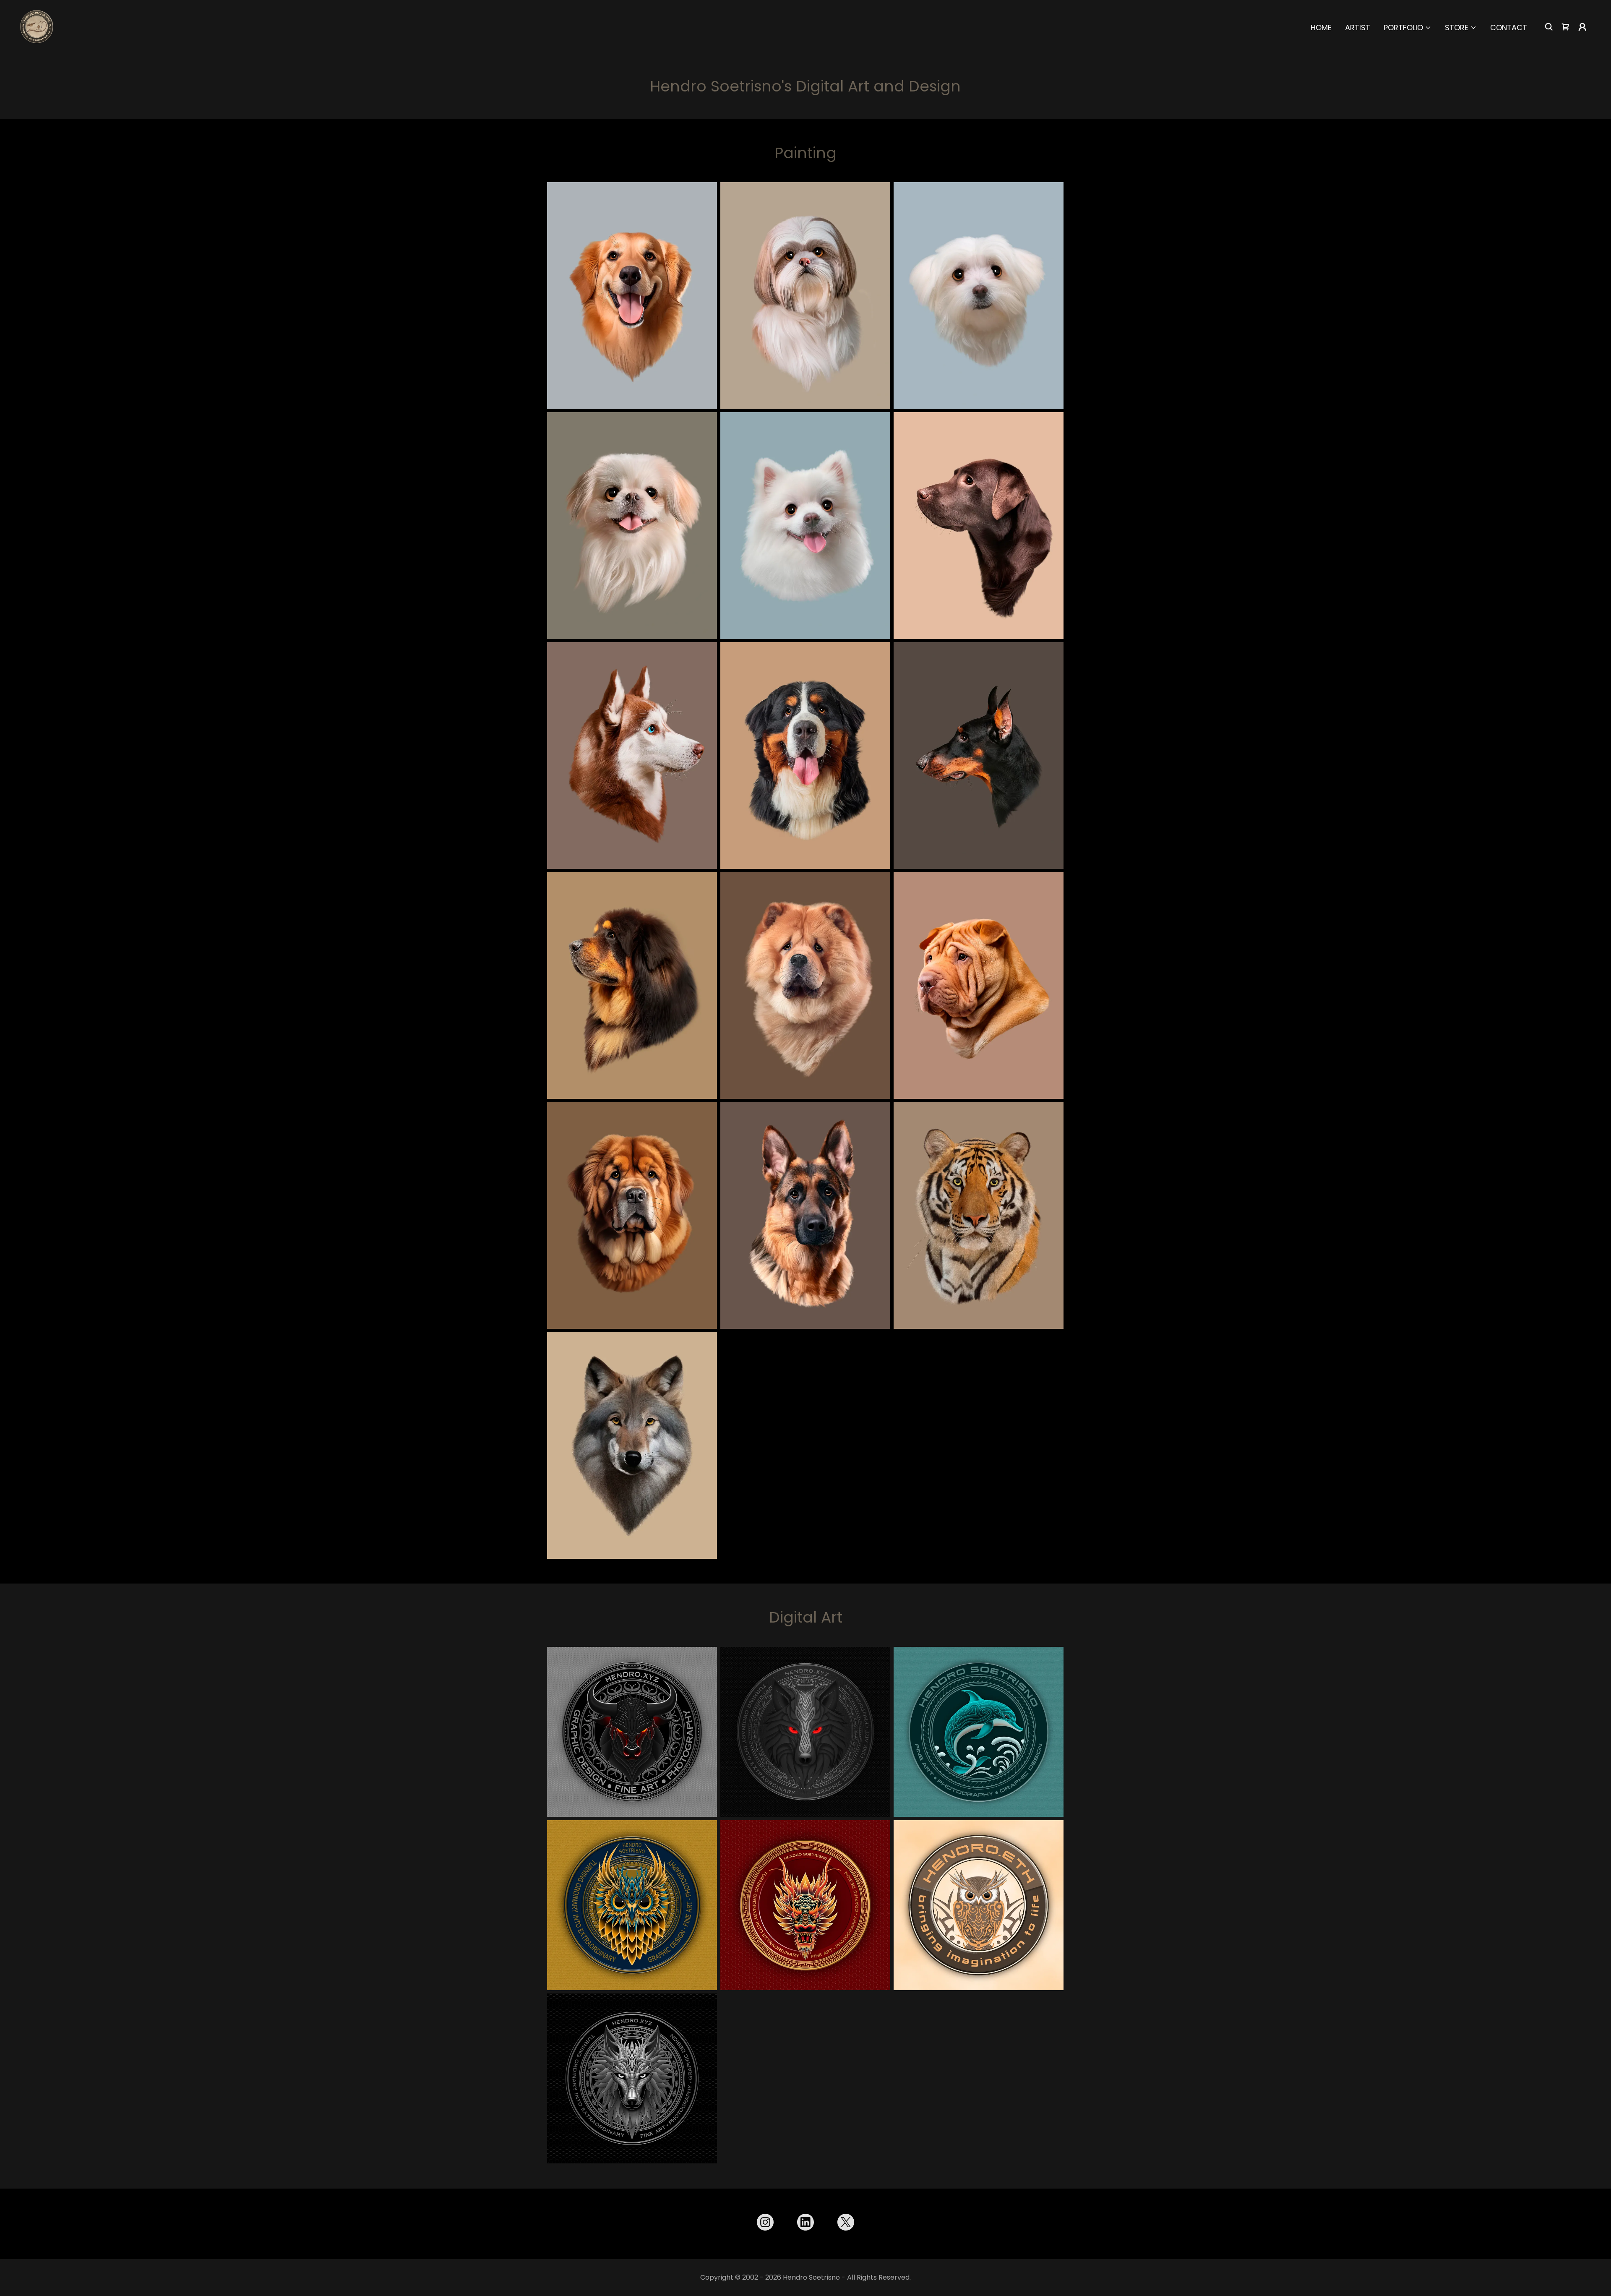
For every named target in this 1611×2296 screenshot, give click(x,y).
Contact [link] (1509, 27)
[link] (37, 26)
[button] (1408, 28)
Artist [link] (1358, 27)
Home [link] (1321, 27)
